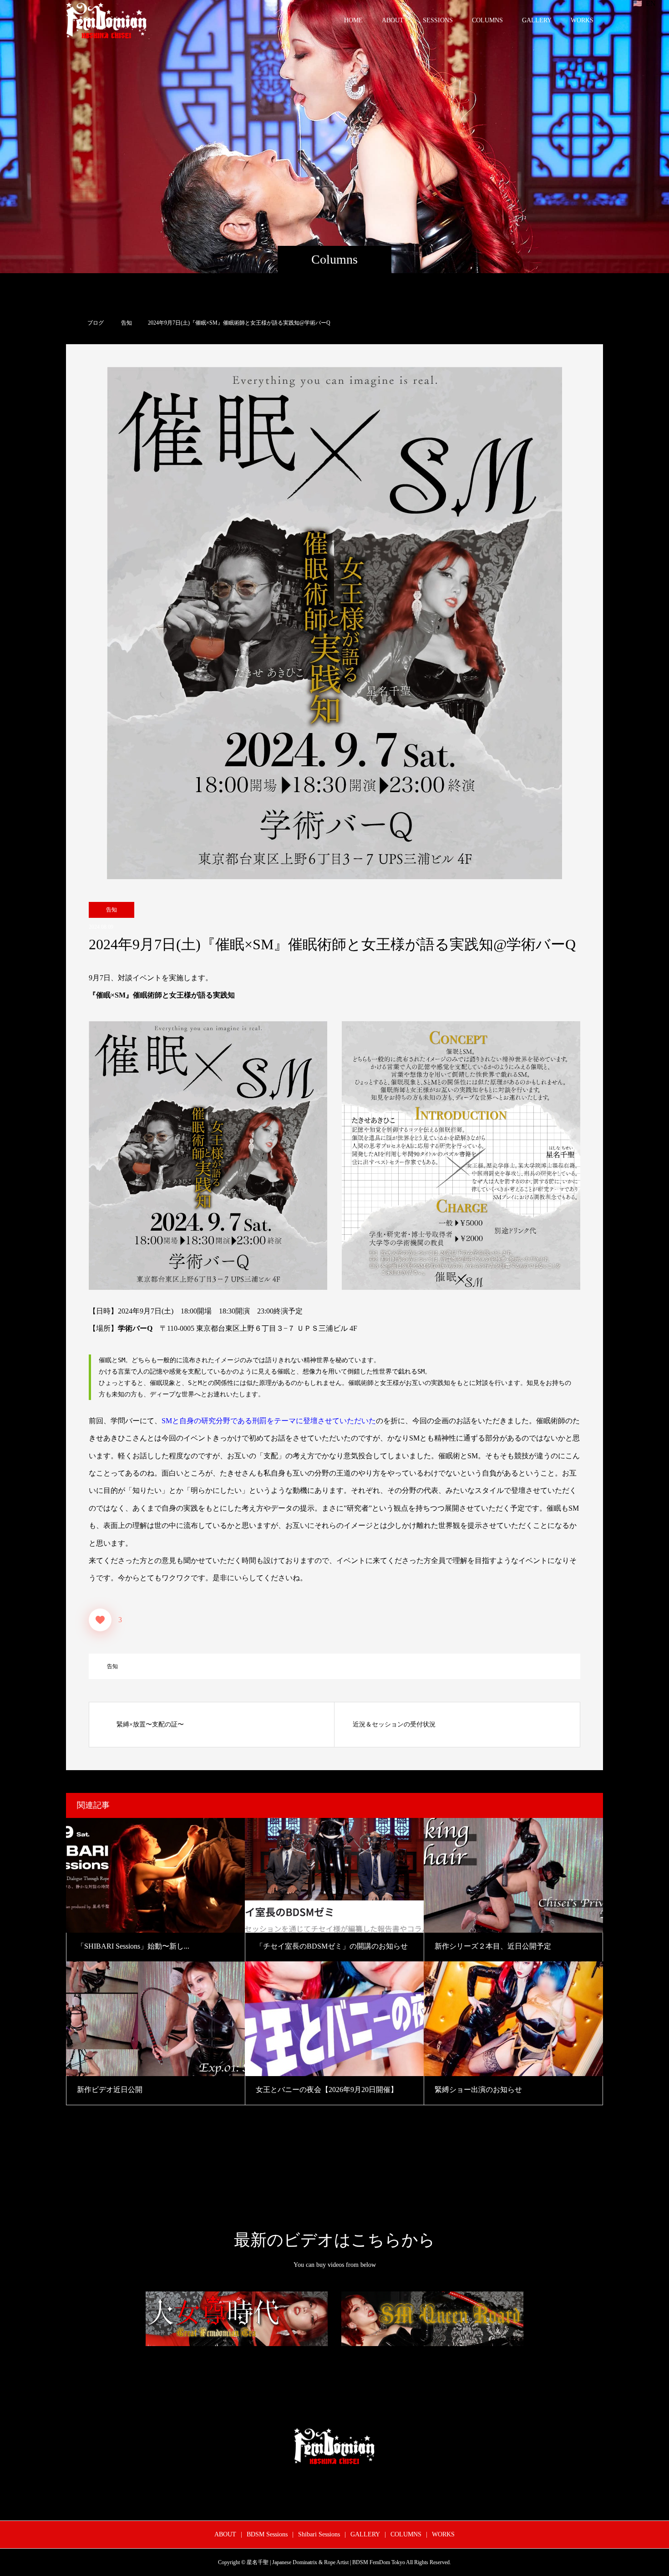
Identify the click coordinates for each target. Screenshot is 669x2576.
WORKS (582, 20)
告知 (111, 910)
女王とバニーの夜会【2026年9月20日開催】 (327, 2090)
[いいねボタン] (100, 1620)
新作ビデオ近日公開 (110, 2090)
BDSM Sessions (267, 2534)
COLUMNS (487, 20)
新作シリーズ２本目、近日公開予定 (493, 1946)
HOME (353, 20)
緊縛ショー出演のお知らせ (478, 2090)
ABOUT (393, 20)
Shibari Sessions (319, 2534)
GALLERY (537, 20)
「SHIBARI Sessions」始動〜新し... (133, 1946)
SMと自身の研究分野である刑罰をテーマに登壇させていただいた (269, 1421)
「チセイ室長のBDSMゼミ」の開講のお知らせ (332, 1946)
